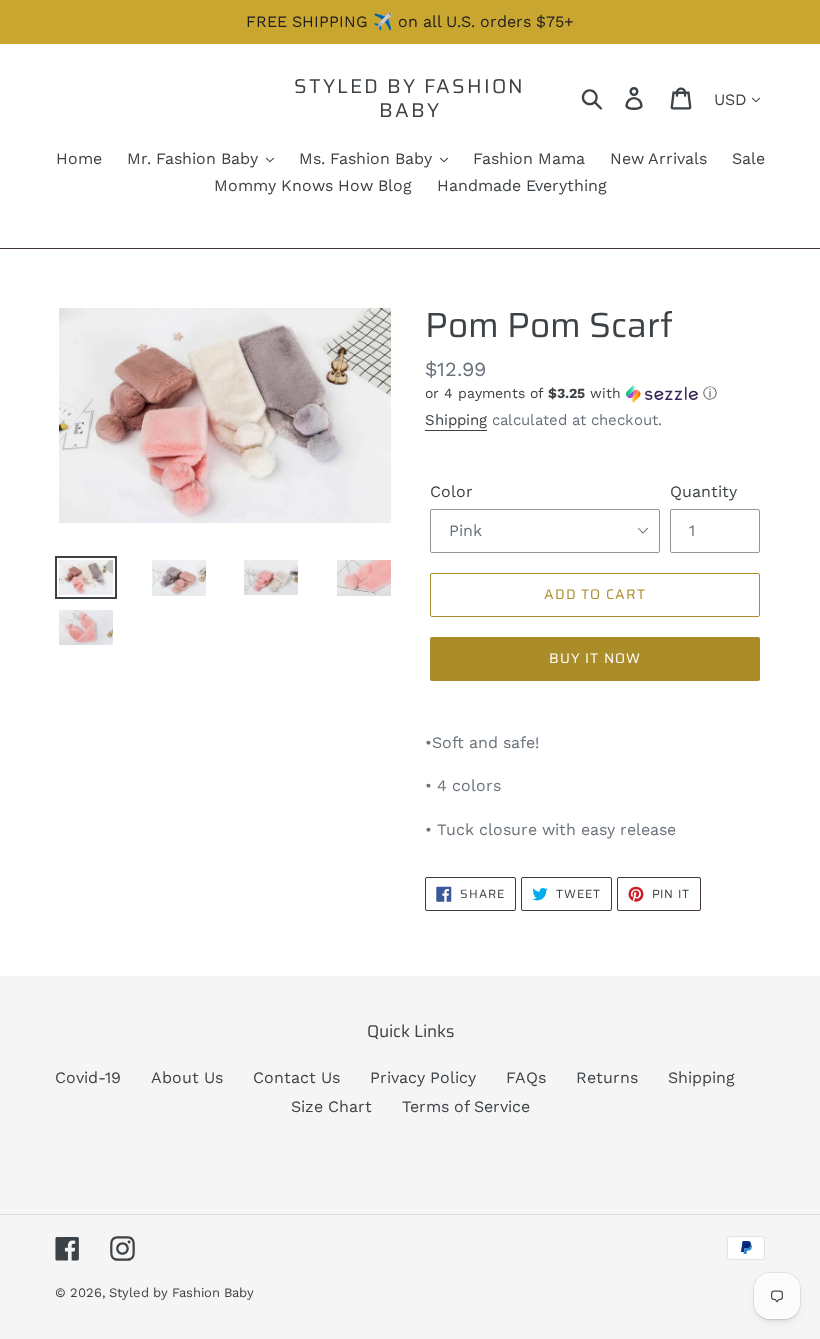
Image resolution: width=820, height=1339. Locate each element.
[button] (595, 393)
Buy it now (595, 658)
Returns (607, 1077)
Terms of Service (466, 1106)
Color (451, 491)
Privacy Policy (423, 1077)
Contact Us (296, 1077)
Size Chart (331, 1106)
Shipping (456, 420)
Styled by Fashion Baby (409, 98)
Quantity (703, 491)
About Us (187, 1077)
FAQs (526, 1077)
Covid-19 (88, 1077)
